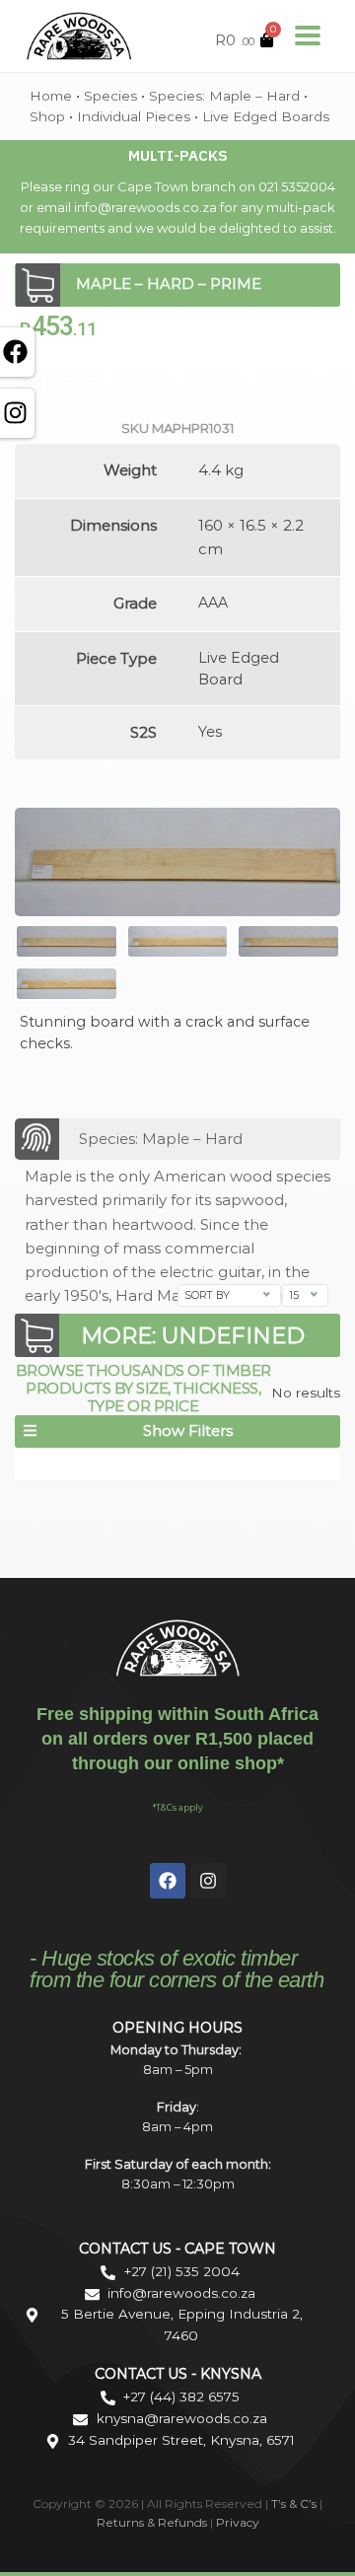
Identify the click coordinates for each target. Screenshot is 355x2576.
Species (110, 96)
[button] (177, 1431)
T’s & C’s (294, 2504)
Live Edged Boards (266, 116)
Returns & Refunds (152, 2522)
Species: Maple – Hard (224, 96)
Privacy (238, 2522)
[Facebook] (168, 1881)
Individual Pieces (134, 116)
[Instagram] (208, 1881)
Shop (47, 116)
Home (51, 96)
